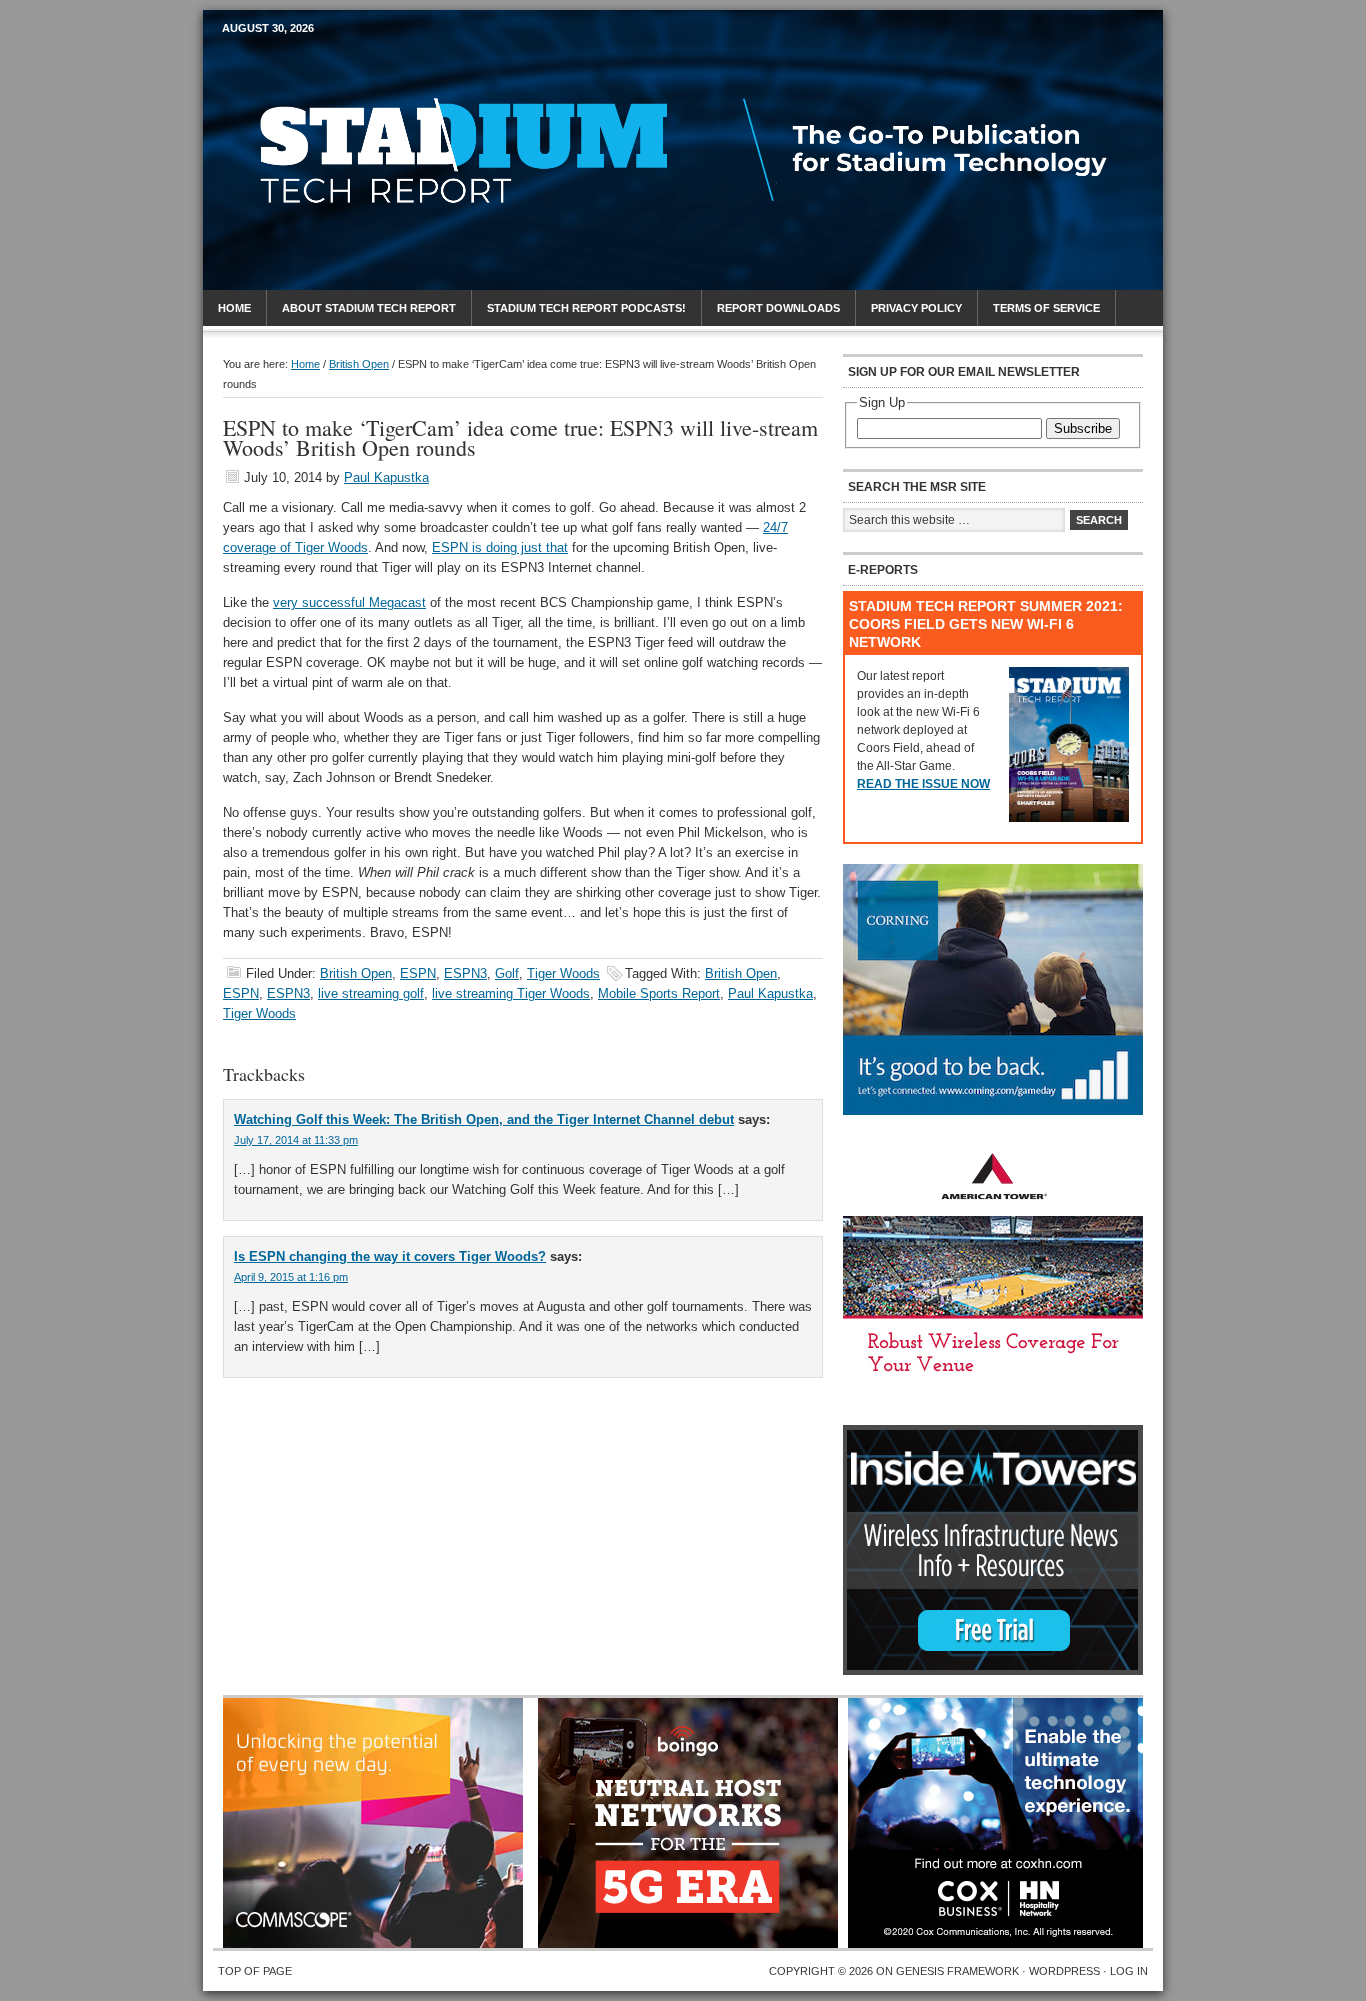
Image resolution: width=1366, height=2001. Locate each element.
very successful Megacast (349, 602)
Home (234, 308)
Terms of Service (1046, 308)
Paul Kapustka (386, 477)
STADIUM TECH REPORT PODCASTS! (586, 308)
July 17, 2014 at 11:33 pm (296, 1140)
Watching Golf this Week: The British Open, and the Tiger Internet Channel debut (484, 1119)
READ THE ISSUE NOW (923, 784)
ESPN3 (465, 973)
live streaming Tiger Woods (511, 993)
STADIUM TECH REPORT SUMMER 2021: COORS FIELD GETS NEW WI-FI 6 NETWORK (986, 624)
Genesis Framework (957, 1971)
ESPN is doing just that (500, 547)
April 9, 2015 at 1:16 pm (291, 1277)
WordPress (1064, 1971)
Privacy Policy (916, 308)
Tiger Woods (563, 973)
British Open (356, 973)
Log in (1129, 1971)
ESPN (418, 973)
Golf (507, 973)
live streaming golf (371, 993)
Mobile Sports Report (379, 65)
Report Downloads (778, 308)
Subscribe (1083, 428)
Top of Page (255, 1971)
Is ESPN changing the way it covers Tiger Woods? (390, 1256)
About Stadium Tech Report (369, 308)
